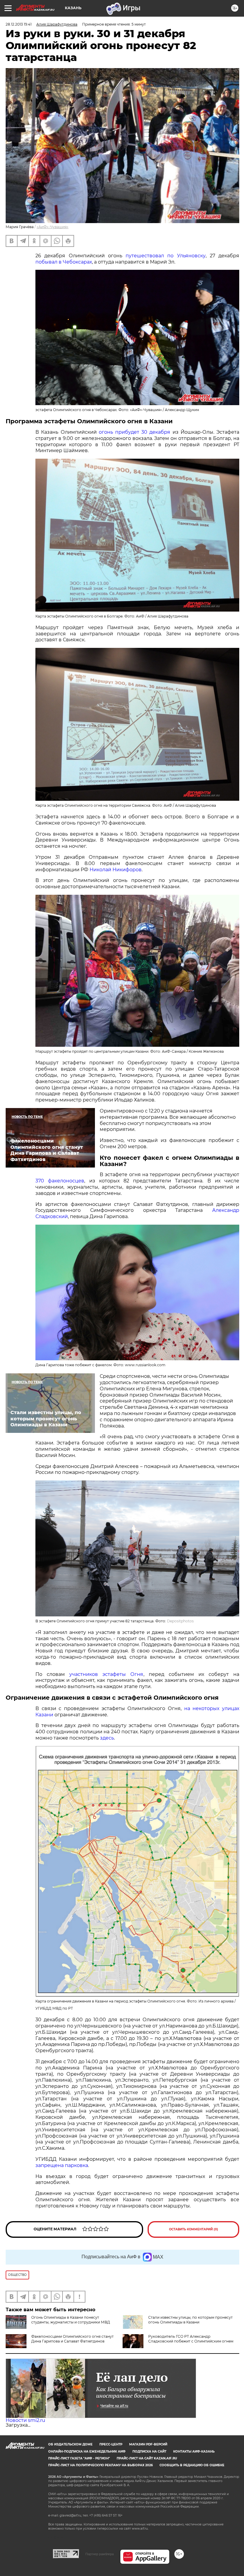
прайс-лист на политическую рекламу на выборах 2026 (100, 2465)
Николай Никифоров (116, 870)
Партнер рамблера (100, 2554)
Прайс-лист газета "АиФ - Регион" (79, 2458)
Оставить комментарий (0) (194, 2229)
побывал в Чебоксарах (64, 262)
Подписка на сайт (149, 2452)
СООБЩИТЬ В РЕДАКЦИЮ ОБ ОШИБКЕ (192, 2465)
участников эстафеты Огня (106, 1674)
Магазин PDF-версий (148, 2444)
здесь (107, 1738)
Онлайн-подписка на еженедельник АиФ (87, 2452)
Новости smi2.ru (25, 2420)
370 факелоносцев (60, 1181)
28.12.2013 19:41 (19, 24)
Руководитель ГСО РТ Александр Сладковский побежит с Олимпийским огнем (191, 2339)
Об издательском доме (70, 2444)
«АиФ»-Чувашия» (53, 227)
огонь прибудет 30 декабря (135, 432)
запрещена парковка (62, 2165)
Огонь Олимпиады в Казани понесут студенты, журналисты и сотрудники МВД (71, 2320)
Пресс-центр (111, 2444)
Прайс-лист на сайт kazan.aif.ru (147, 2458)
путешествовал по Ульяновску (165, 256)
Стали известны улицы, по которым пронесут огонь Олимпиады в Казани (190, 2320)
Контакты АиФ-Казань (194, 2452)
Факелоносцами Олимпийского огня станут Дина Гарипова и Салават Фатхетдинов (72, 2339)
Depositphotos (180, 1621)
